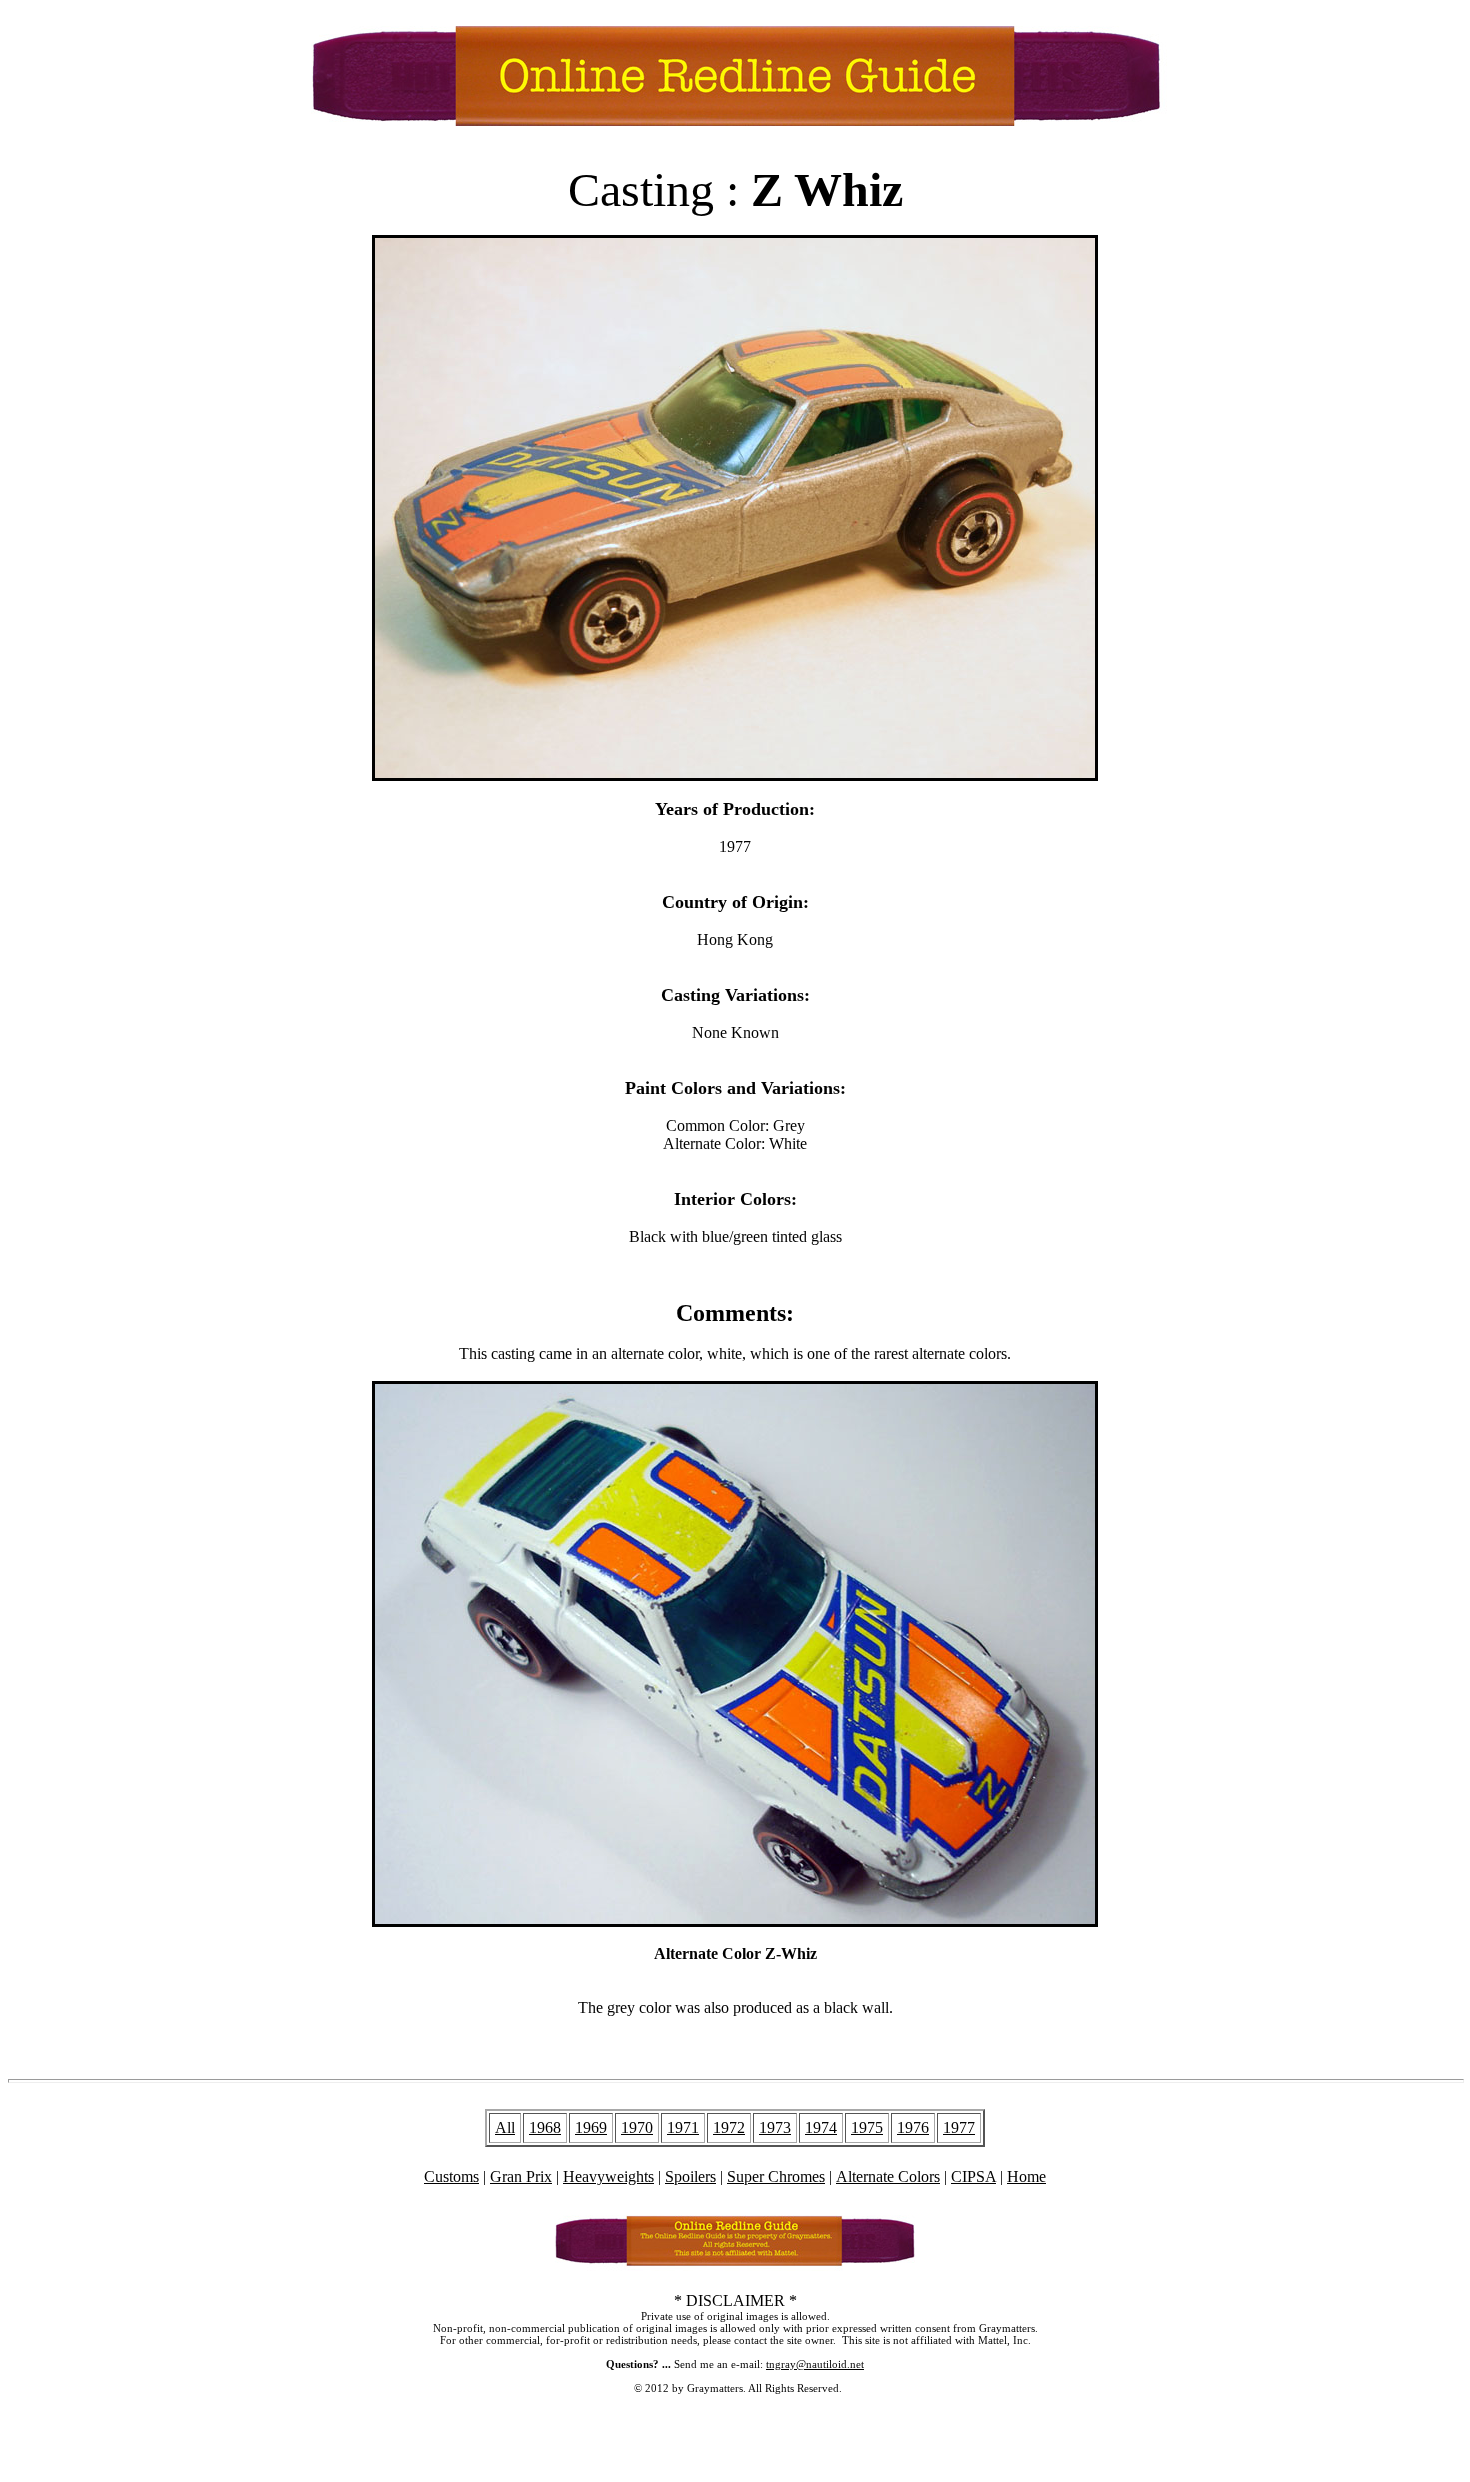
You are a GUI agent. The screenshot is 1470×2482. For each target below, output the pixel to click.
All (505, 2127)
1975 (867, 2127)
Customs (451, 2176)
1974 (821, 2127)
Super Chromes (776, 2176)
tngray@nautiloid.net (815, 2364)
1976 (913, 2127)
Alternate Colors (888, 2176)
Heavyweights (608, 2176)
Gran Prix (521, 2176)
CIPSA (973, 2176)
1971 (683, 2127)
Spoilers (690, 2176)
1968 (545, 2127)
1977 (959, 2127)
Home (1026, 2176)
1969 (591, 2127)
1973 (775, 2127)
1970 (637, 2127)
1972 (729, 2127)
